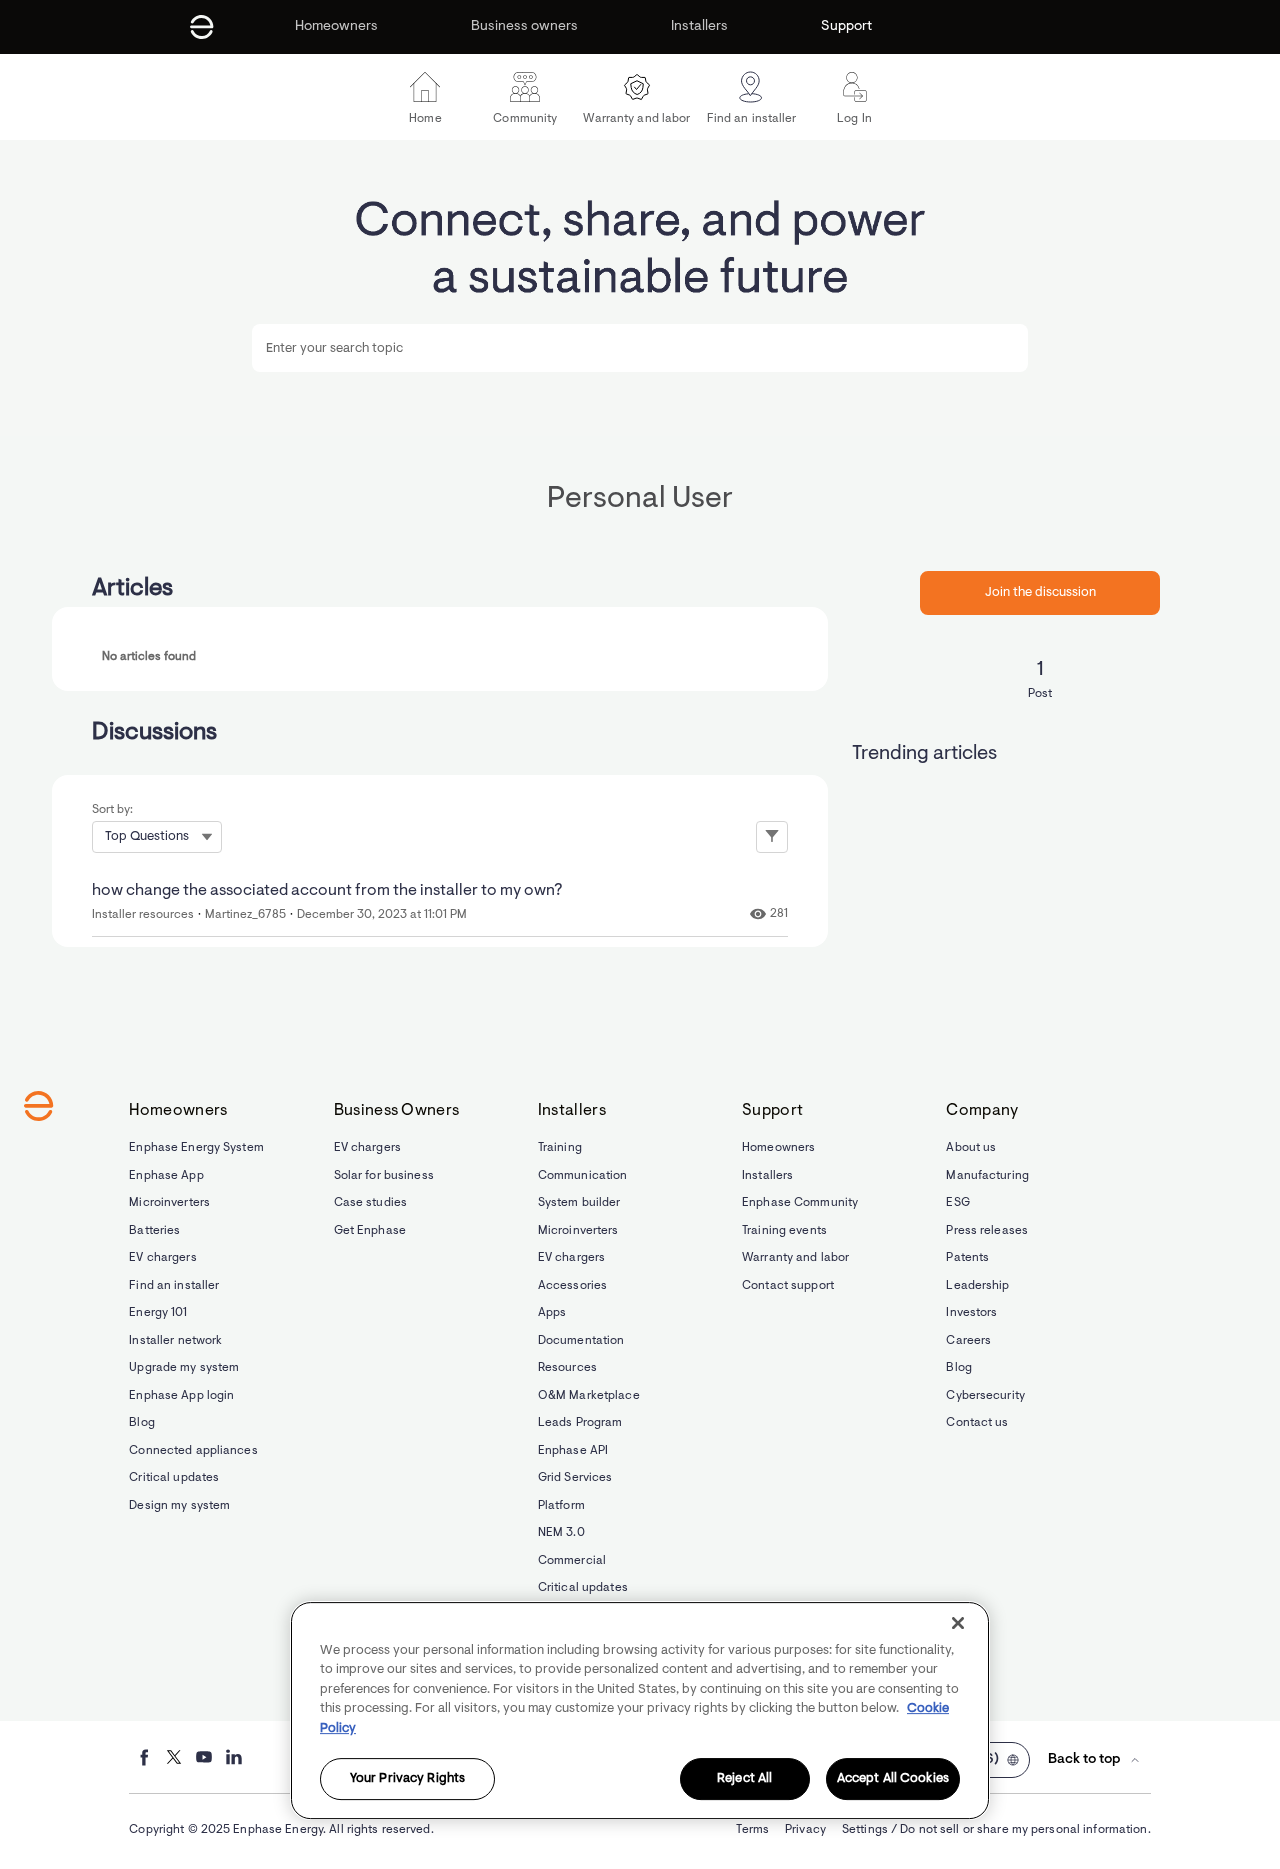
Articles (132, 589)
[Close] (958, 1623)
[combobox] (640, 348)
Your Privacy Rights (407, 1779)
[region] (640, 1710)
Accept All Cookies (893, 1779)
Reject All (744, 1779)
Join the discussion (1040, 592)
